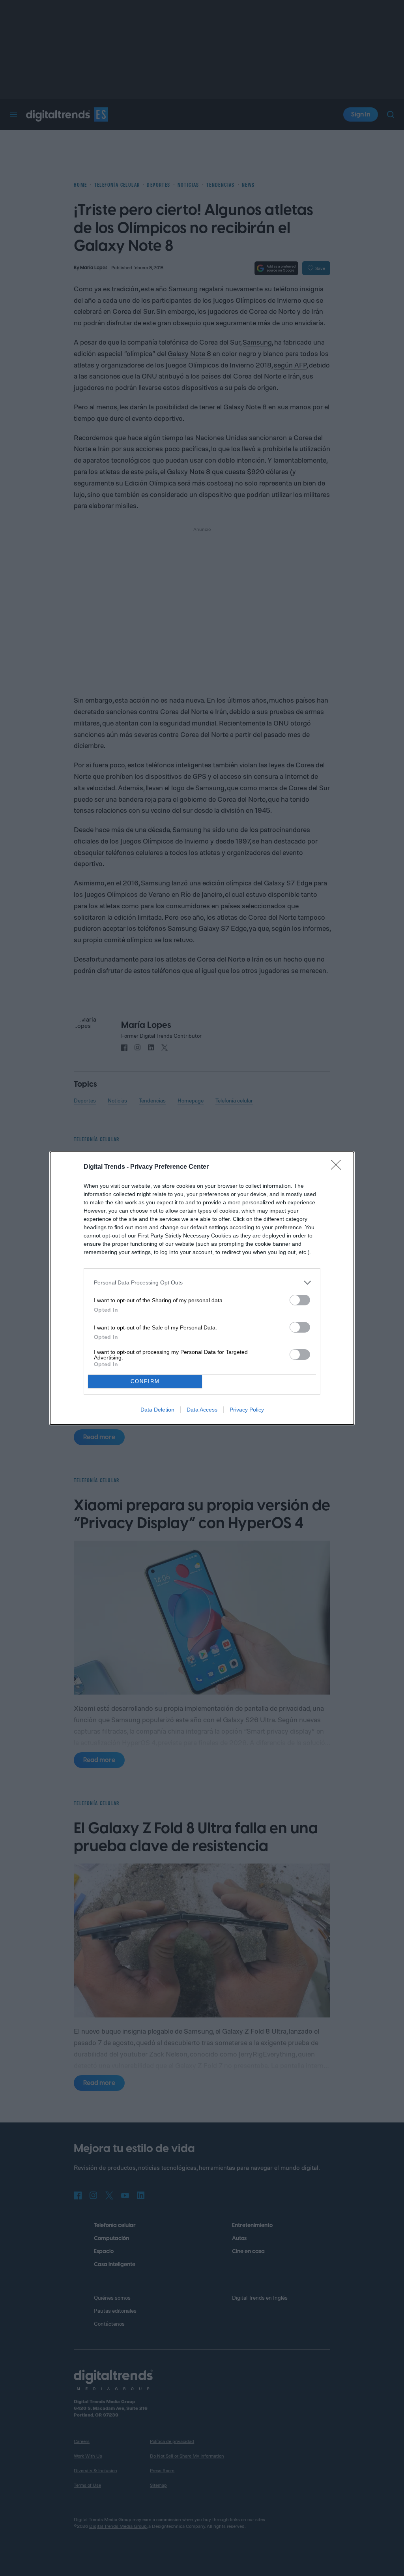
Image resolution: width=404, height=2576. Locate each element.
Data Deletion (157, 1410)
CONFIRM (145, 1381)
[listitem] (202, 1283)
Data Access (202, 1410)
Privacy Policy (247, 1410)
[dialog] (202, 1288)
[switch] (300, 1300)
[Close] (339, 1167)
